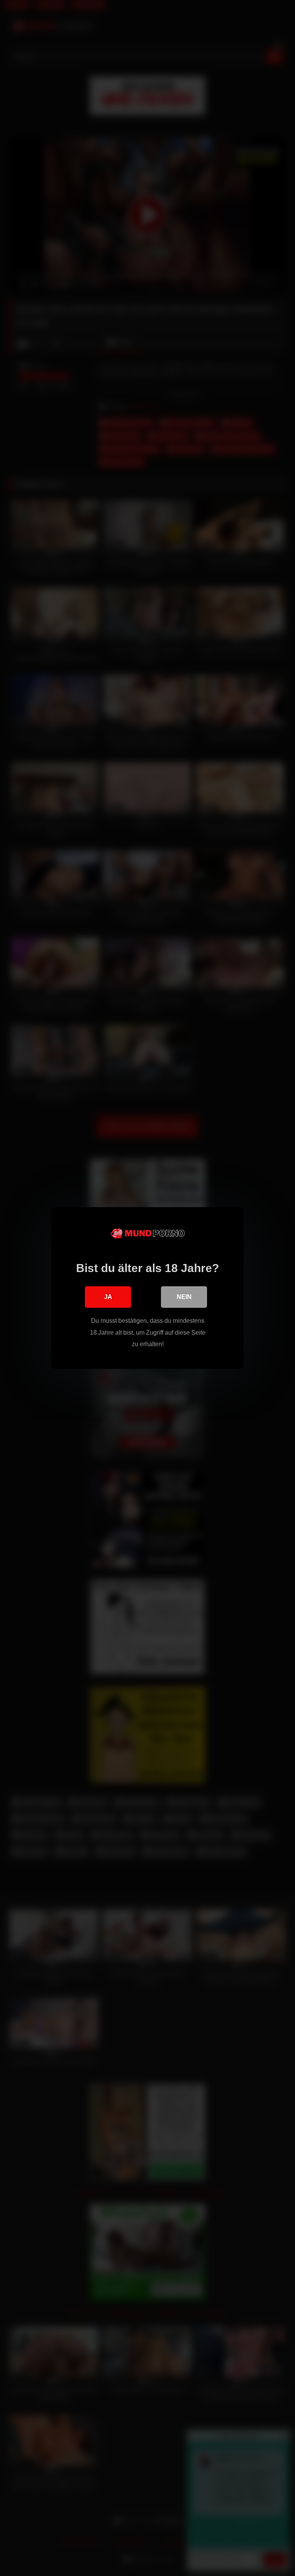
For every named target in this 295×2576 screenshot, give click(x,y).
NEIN (184, 1297)
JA (108, 1297)
